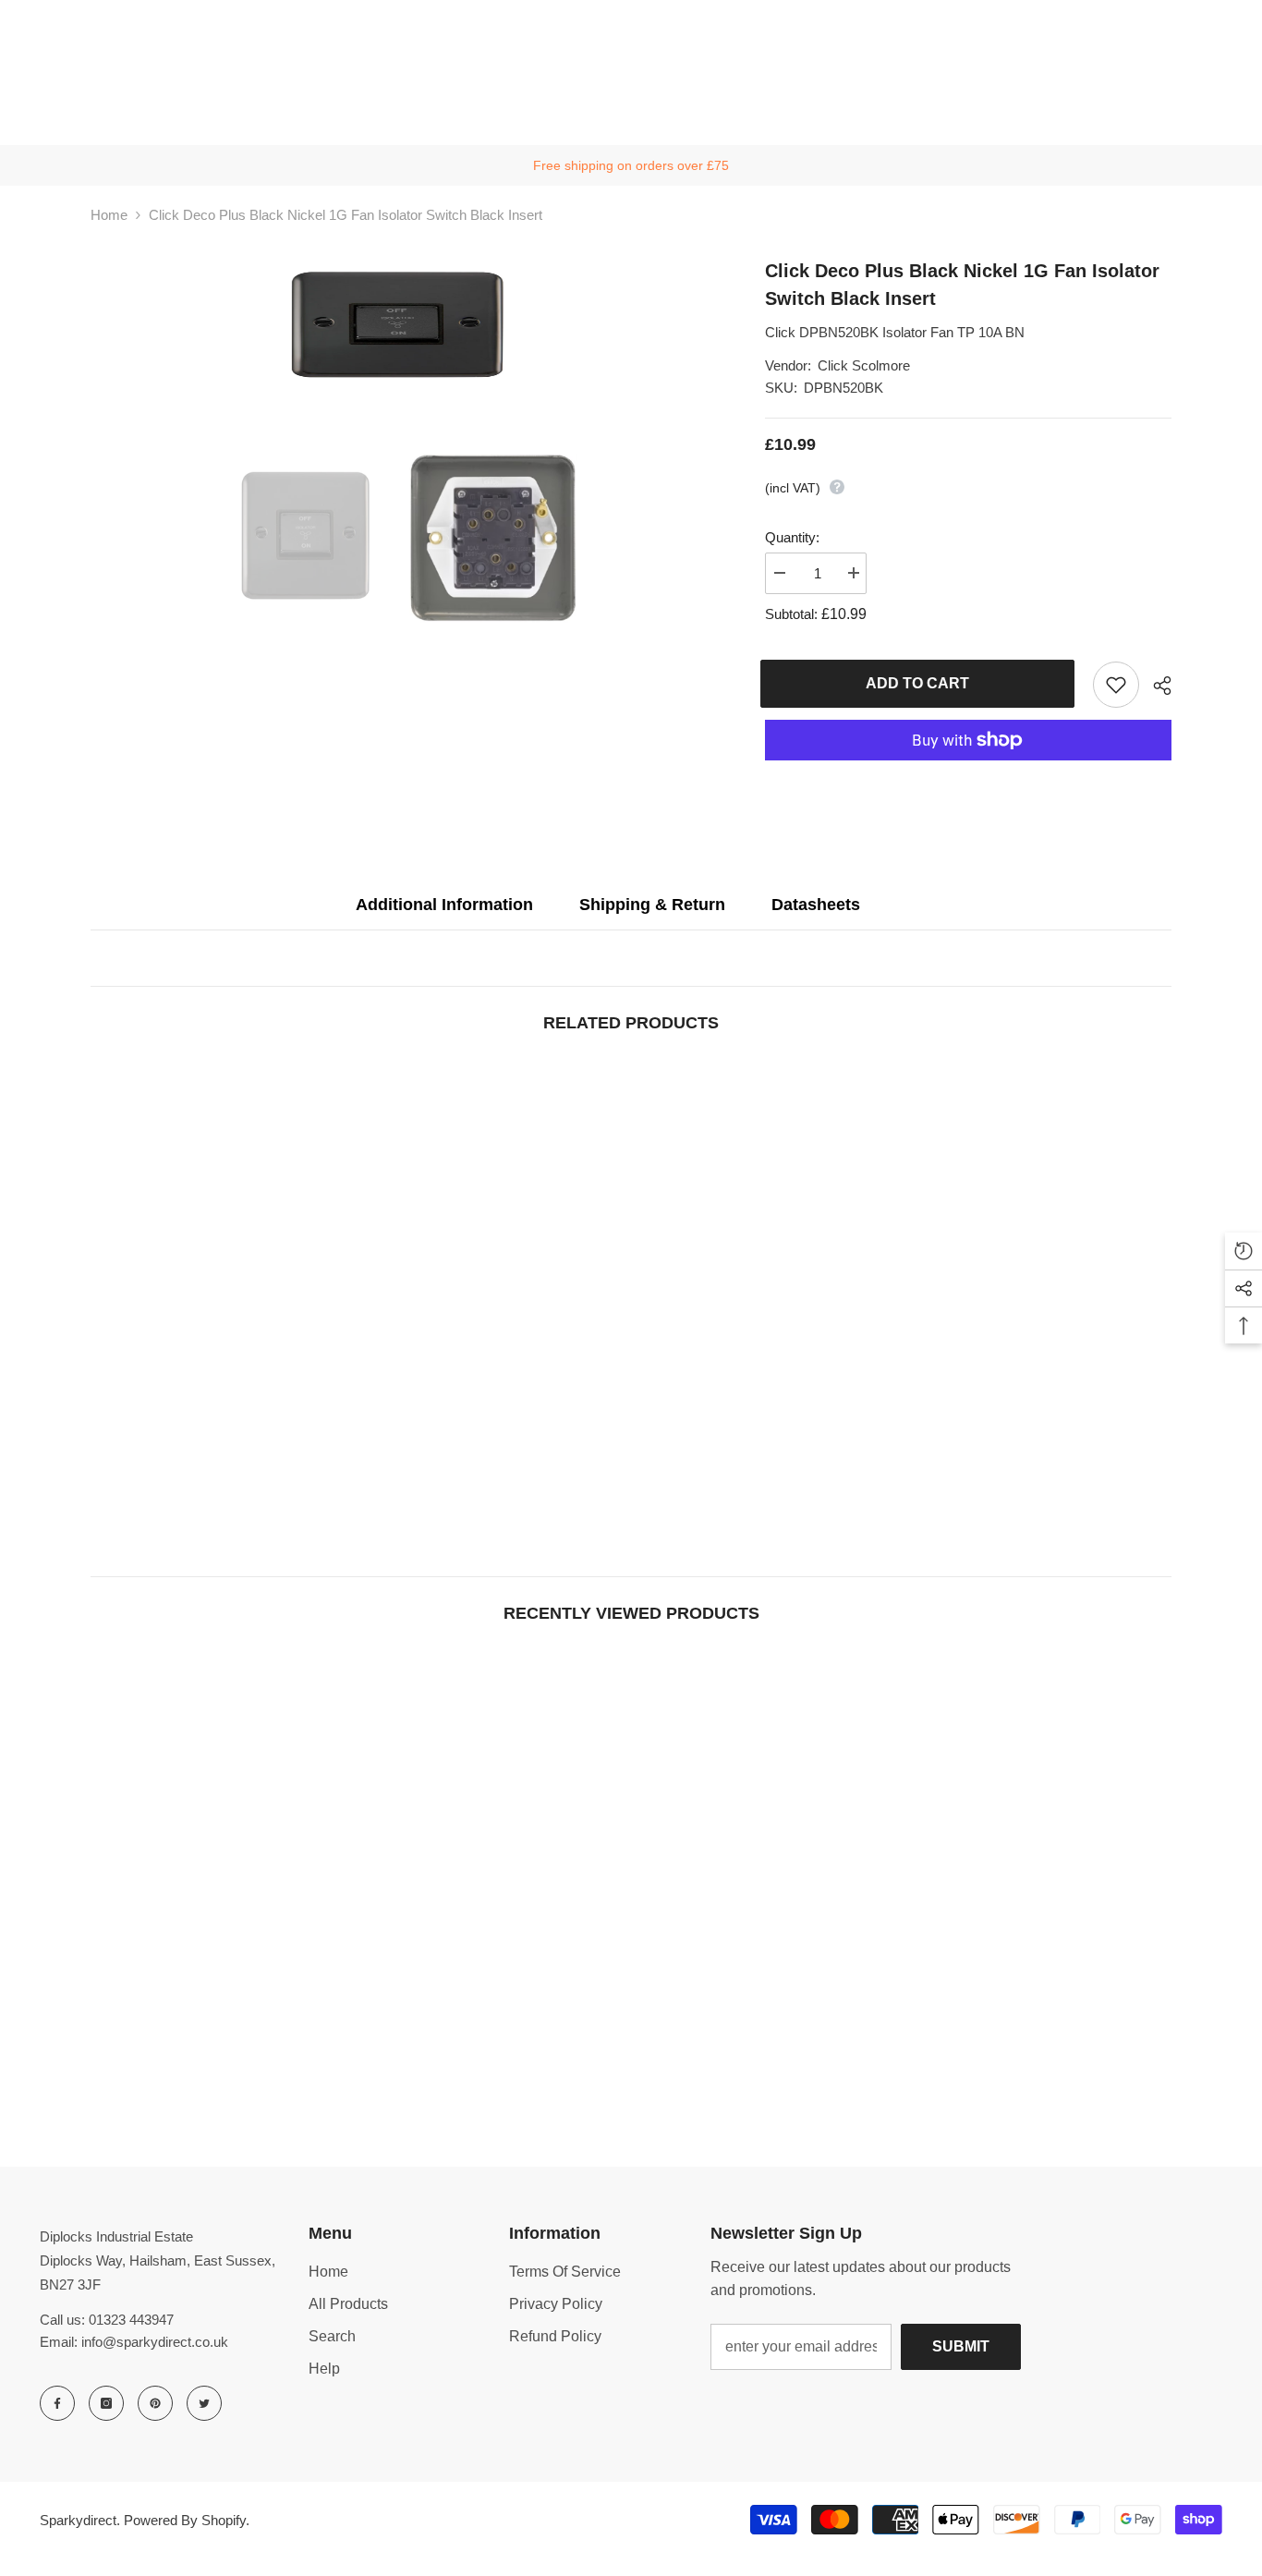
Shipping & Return (652, 905)
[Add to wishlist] (1116, 685)
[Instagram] (106, 2403)
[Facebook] (57, 2403)
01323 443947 (131, 2320)
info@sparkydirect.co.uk (155, 2342)
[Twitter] (204, 2403)
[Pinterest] (155, 2403)
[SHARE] (1155, 686)
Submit (961, 2346)
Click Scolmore (864, 365)
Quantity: (792, 537)
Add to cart (922, 683)
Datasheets (816, 905)
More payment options (968, 772)
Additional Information (444, 905)
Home (109, 215)
